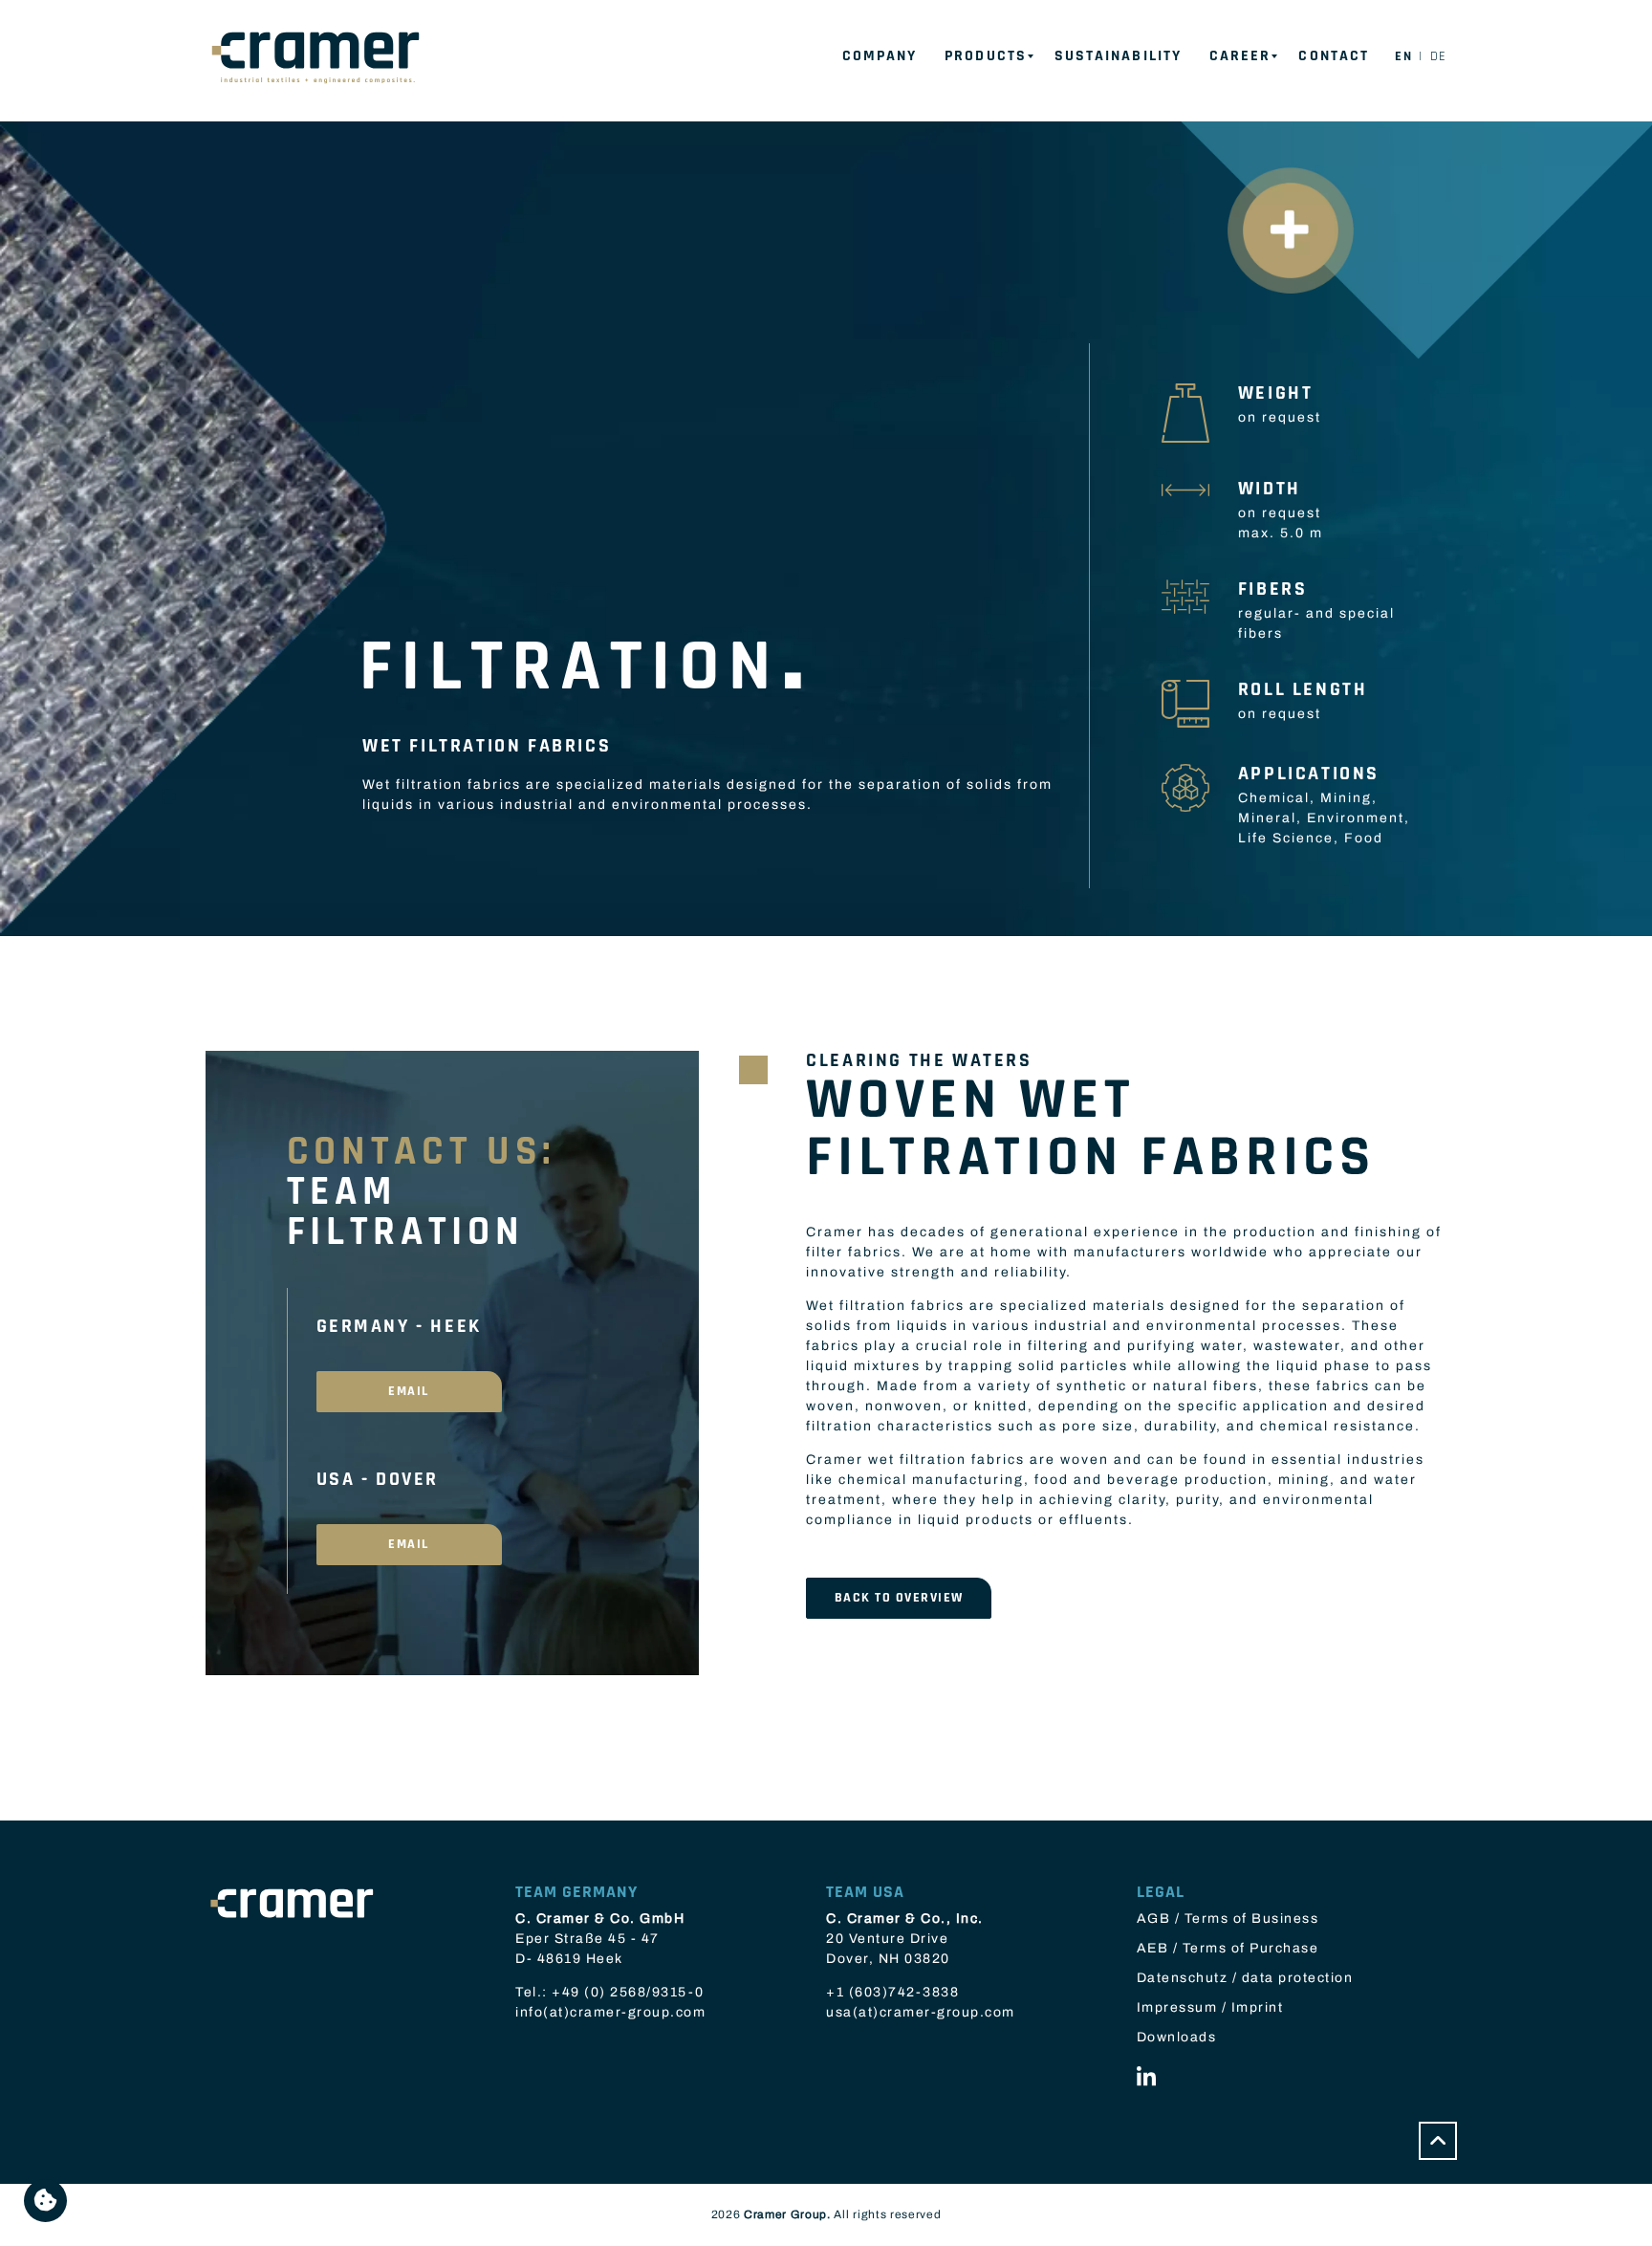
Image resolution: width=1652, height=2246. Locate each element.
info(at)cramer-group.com (610, 2012)
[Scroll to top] (1438, 2141)
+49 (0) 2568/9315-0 (628, 1992)
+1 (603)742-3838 (892, 1992)
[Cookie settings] (45, 2201)
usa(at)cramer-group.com (921, 2012)
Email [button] (409, 1391)
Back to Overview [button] (899, 1598)
